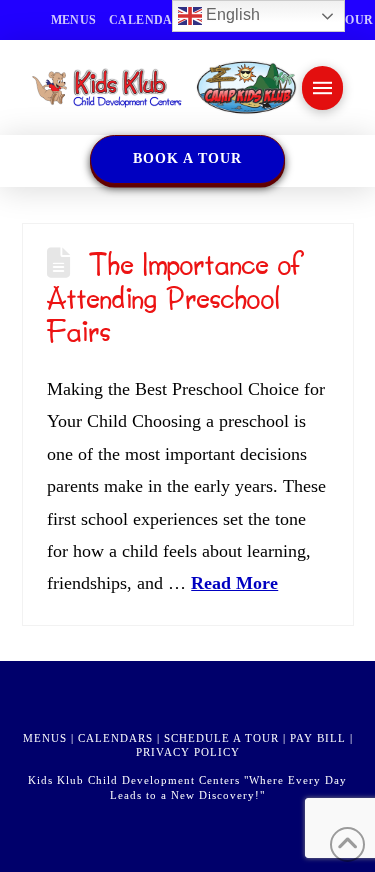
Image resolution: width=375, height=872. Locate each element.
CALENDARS (115, 738)
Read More (234, 583)
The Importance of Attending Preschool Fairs (176, 297)
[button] (322, 88)
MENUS (45, 738)
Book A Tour (187, 158)
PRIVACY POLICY (188, 752)
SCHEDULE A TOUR (221, 738)
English (231, 14)
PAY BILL (318, 738)
